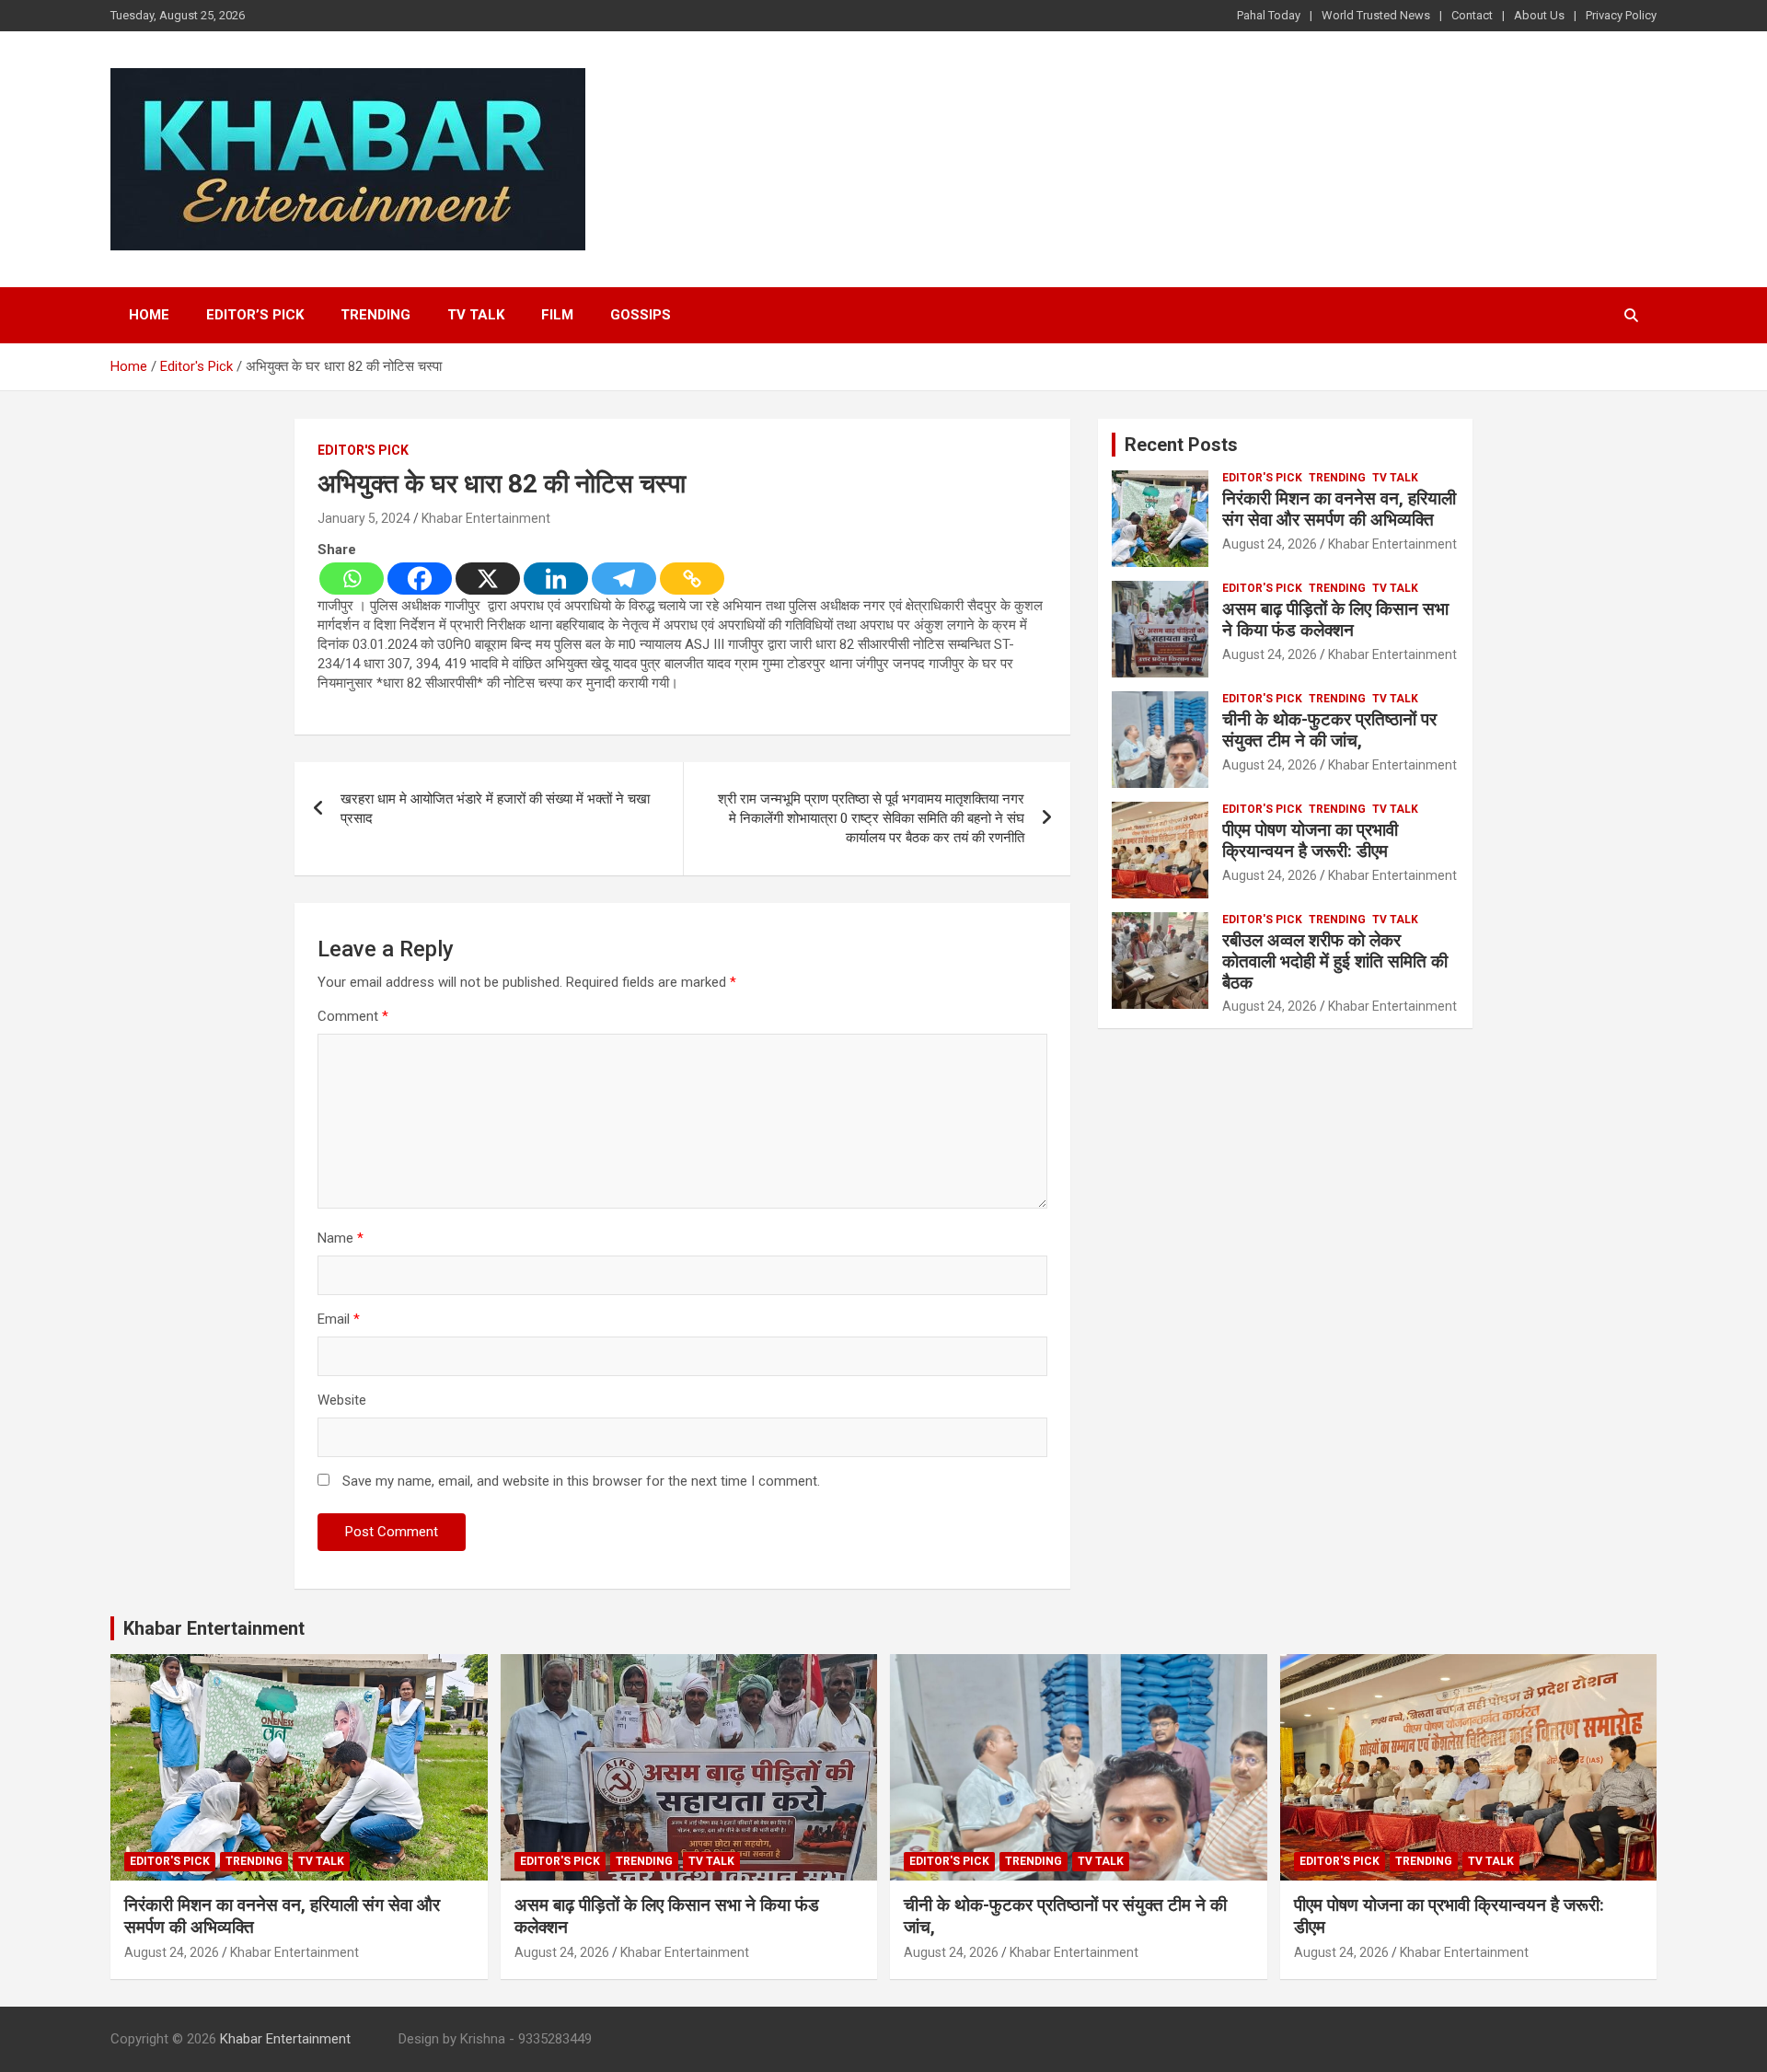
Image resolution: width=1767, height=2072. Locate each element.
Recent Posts (1181, 445)
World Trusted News (1376, 15)
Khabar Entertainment (486, 518)
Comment (353, 1016)
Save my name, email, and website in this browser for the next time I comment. (581, 1481)
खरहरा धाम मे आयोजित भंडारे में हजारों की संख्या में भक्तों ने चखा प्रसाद (495, 809)
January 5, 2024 (364, 518)
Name (341, 1238)
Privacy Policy (1621, 15)
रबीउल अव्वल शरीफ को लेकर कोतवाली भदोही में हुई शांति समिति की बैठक (1335, 961)
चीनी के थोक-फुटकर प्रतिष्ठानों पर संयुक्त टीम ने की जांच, (1329, 730)
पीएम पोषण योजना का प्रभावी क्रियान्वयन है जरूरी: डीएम (1310, 840)
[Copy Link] (692, 579)
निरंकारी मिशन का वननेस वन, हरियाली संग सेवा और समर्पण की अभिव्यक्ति (1339, 509)
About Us (1539, 15)
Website (342, 1400)
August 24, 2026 (1270, 544)
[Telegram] (624, 579)
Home (149, 315)
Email (339, 1319)
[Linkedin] (556, 579)
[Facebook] (420, 579)
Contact (1472, 15)
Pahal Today (1269, 15)
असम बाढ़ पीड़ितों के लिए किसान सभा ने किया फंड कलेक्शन (1335, 619)
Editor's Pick (363, 450)
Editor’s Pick (255, 315)
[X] (488, 579)
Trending (375, 315)
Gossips (641, 315)
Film (557, 315)
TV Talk (476, 315)
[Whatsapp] (352, 579)
